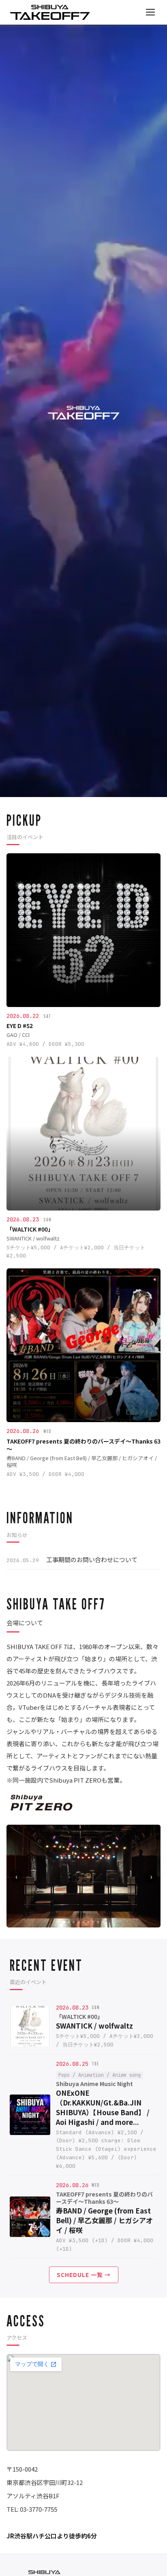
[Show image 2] (69, 1922)
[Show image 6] (88, 1922)
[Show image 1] (64, 1922)
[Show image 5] (83, 1922)
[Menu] (150, 12)
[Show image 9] (103, 1922)
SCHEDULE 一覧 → (84, 2275)
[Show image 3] (74, 1922)
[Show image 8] (98, 1922)
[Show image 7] (93, 1922)
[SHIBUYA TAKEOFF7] (50, 12)
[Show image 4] (79, 1922)
